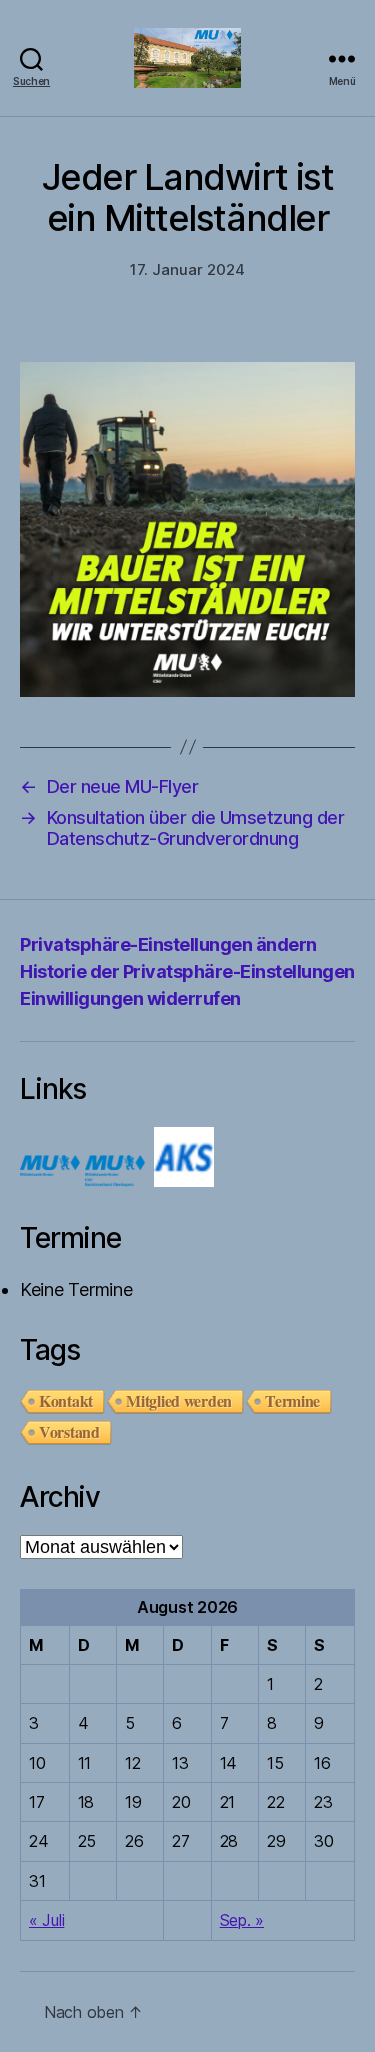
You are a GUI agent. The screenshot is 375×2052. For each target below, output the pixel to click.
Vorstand (69, 1432)
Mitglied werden (179, 1401)
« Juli (46, 1920)
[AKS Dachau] (184, 1180)
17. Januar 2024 (187, 269)
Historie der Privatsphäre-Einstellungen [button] (187, 971)
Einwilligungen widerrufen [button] (130, 998)
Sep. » (242, 1920)
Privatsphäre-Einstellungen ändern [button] (168, 944)
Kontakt (66, 1401)
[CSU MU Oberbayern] (115, 1180)
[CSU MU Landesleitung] (50, 1180)
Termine (292, 1401)
